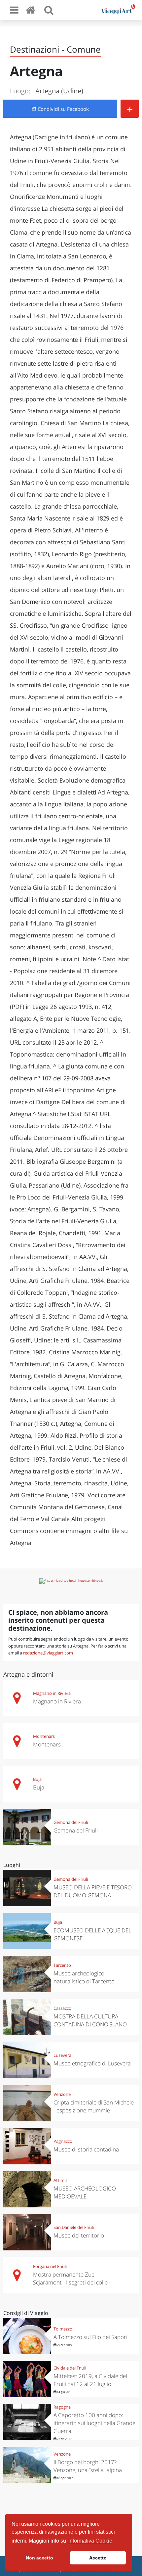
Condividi (63, 109)
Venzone (62, 2094)
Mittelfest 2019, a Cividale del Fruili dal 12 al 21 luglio (90, 2380)
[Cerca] (49, 10)
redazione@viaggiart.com (48, 1653)
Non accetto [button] (39, 2558)
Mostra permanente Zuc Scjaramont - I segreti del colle (70, 2278)
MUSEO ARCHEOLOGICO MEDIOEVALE (85, 2192)
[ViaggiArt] (32, 10)
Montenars (44, 1736)
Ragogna (62, 2407)
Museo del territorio (79, 2235)
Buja (37, 1779)
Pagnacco (63, 2141)
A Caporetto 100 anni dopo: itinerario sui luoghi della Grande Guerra (94, 2423)
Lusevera (62, 2055)
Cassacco (62, 2008)
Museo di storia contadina (86, 2149)
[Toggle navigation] (14, 10)
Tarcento (62, 1965)
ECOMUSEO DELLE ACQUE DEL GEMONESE (92, 1934)
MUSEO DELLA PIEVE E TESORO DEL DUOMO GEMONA (93, 1891)
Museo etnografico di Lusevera (92, 2063)
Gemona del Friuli (71, 1822)
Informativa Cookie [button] (90, 2541)
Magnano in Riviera (52, 1693)
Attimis (60, 2180)
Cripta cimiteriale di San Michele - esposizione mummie (94, 2106)
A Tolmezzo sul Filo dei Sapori (90, 2337)
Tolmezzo (63, 2329)
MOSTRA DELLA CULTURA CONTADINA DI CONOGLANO (90, 2020)
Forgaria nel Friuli (50, 2266)
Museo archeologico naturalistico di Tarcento (84, 1977)
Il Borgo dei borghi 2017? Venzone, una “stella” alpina (88, 2466)
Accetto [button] (98, 2558)
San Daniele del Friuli (74, 2227)
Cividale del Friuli (70, 2368)
